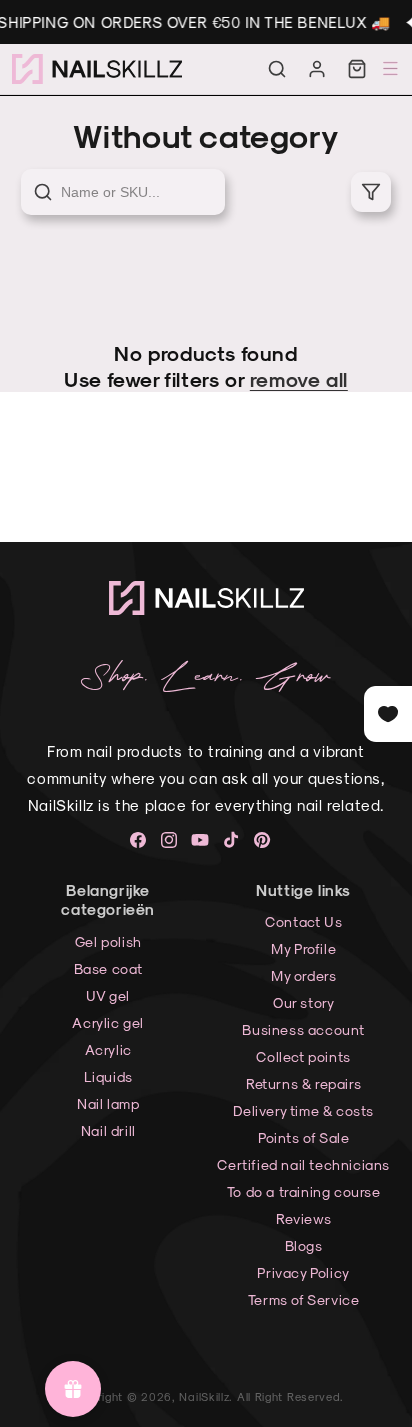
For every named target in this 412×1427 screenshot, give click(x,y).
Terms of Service (304, 1299)
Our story (303, 1002)
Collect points (303, 1056)
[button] (277, 69)
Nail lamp (108, 1103)
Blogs (304, 1245)
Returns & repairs (303, 1083)
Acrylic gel (108, 1022)
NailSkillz (204, 1396)
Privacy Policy (303, 1272)
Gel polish (108, 941)
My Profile (303, 948)
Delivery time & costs (303, 1110)
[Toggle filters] (371, 192)
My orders (303, 975)
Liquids (108, 1076)
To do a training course (304, 1191)
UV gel (108, 995)
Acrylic (108, 1049)
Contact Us (303, 921)
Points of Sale (303, 1137)
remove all (299, 379)
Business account (303, 1029)
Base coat (108, 968)
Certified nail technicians (303, 1164)
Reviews (303, 1218)
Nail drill (108, 1130)
